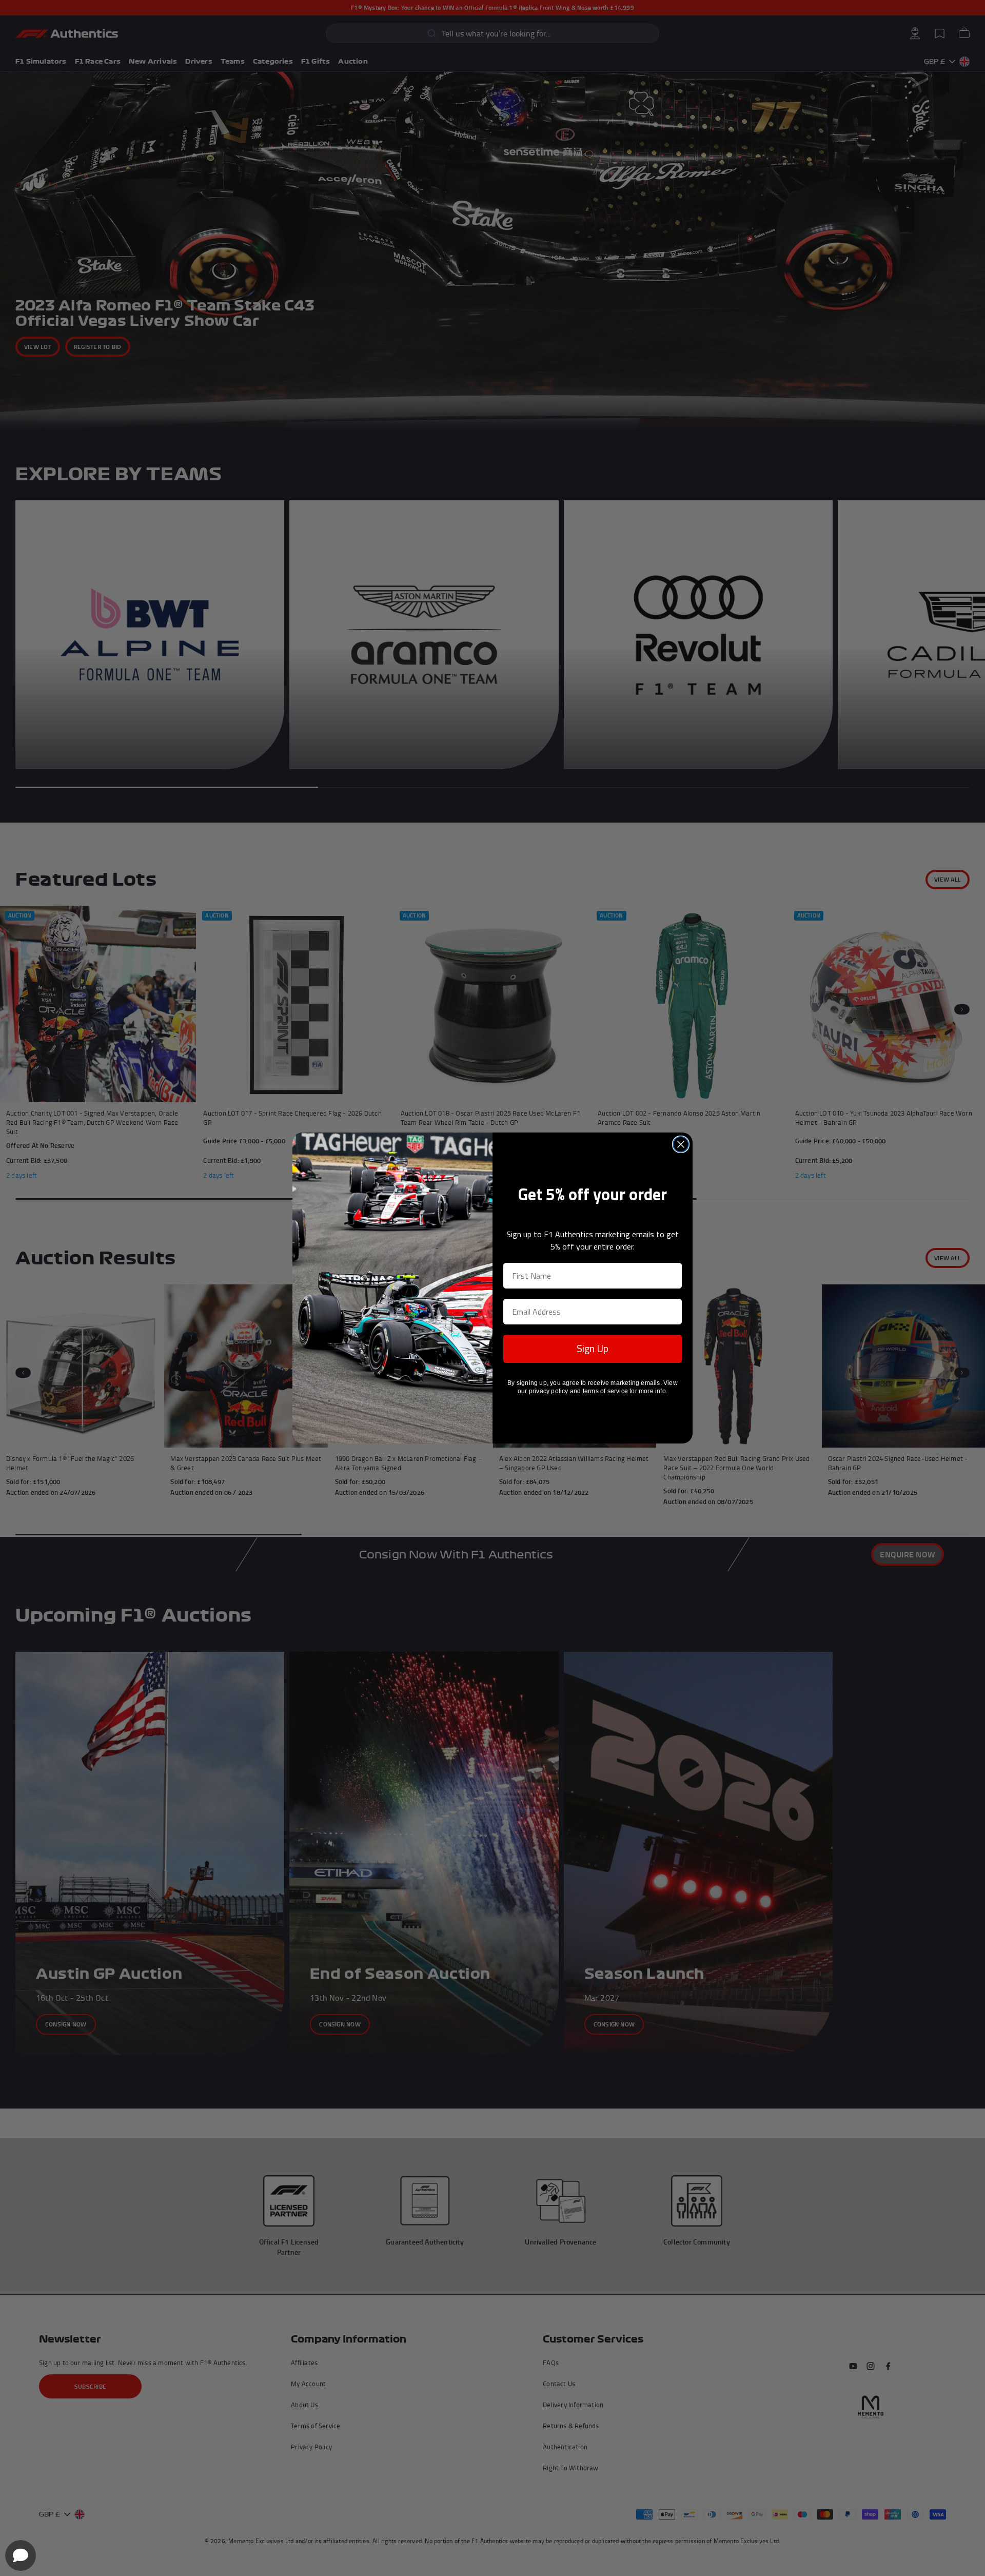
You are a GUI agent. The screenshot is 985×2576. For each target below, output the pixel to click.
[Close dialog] (681, 1144)
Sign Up (593, 1348)
